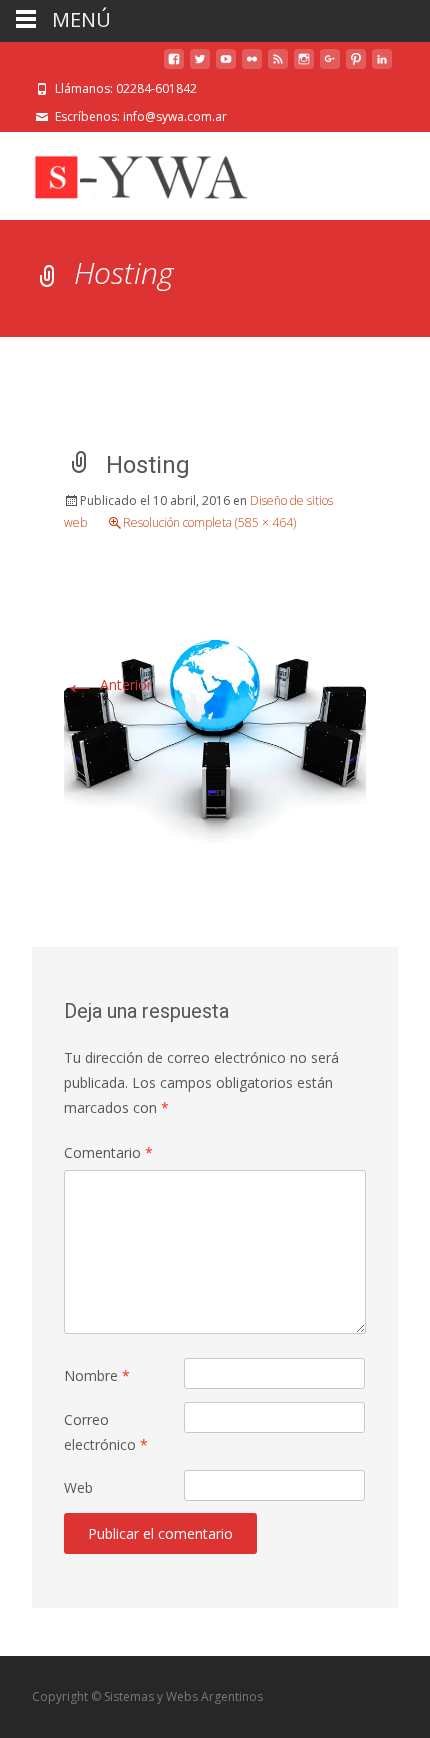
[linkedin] (382, 66)
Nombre (97, 1375)
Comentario (108, 1152)
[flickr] (252, 66)
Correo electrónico (106, 1432)
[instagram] (304, 66)
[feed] (278, 66)
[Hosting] (215, 721)
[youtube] (226, 66)
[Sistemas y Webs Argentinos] (140, 172)
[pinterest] (356, 66)
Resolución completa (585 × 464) (209, 522)
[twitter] (200, 66)
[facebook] (174, 66)
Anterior (108, 684)
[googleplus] (330, 66)
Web (78, 1487)
